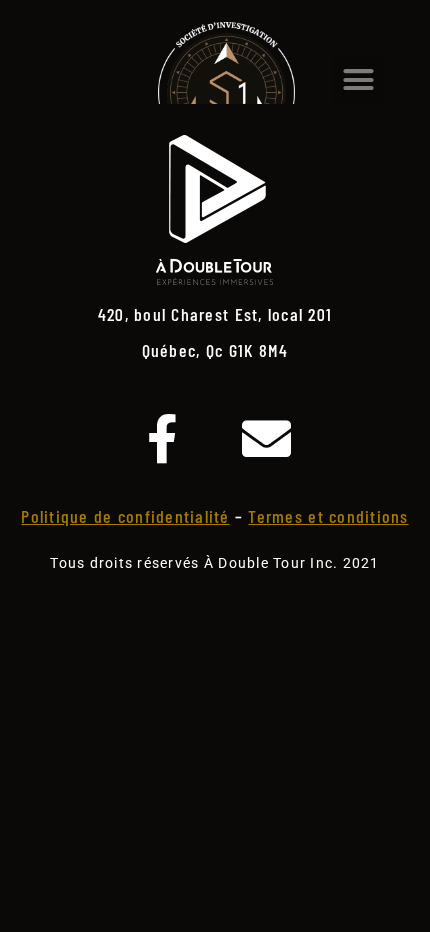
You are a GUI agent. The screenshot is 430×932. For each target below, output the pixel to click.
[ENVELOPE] (267, 438)
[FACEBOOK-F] (163, 438)
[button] (359, 79)
